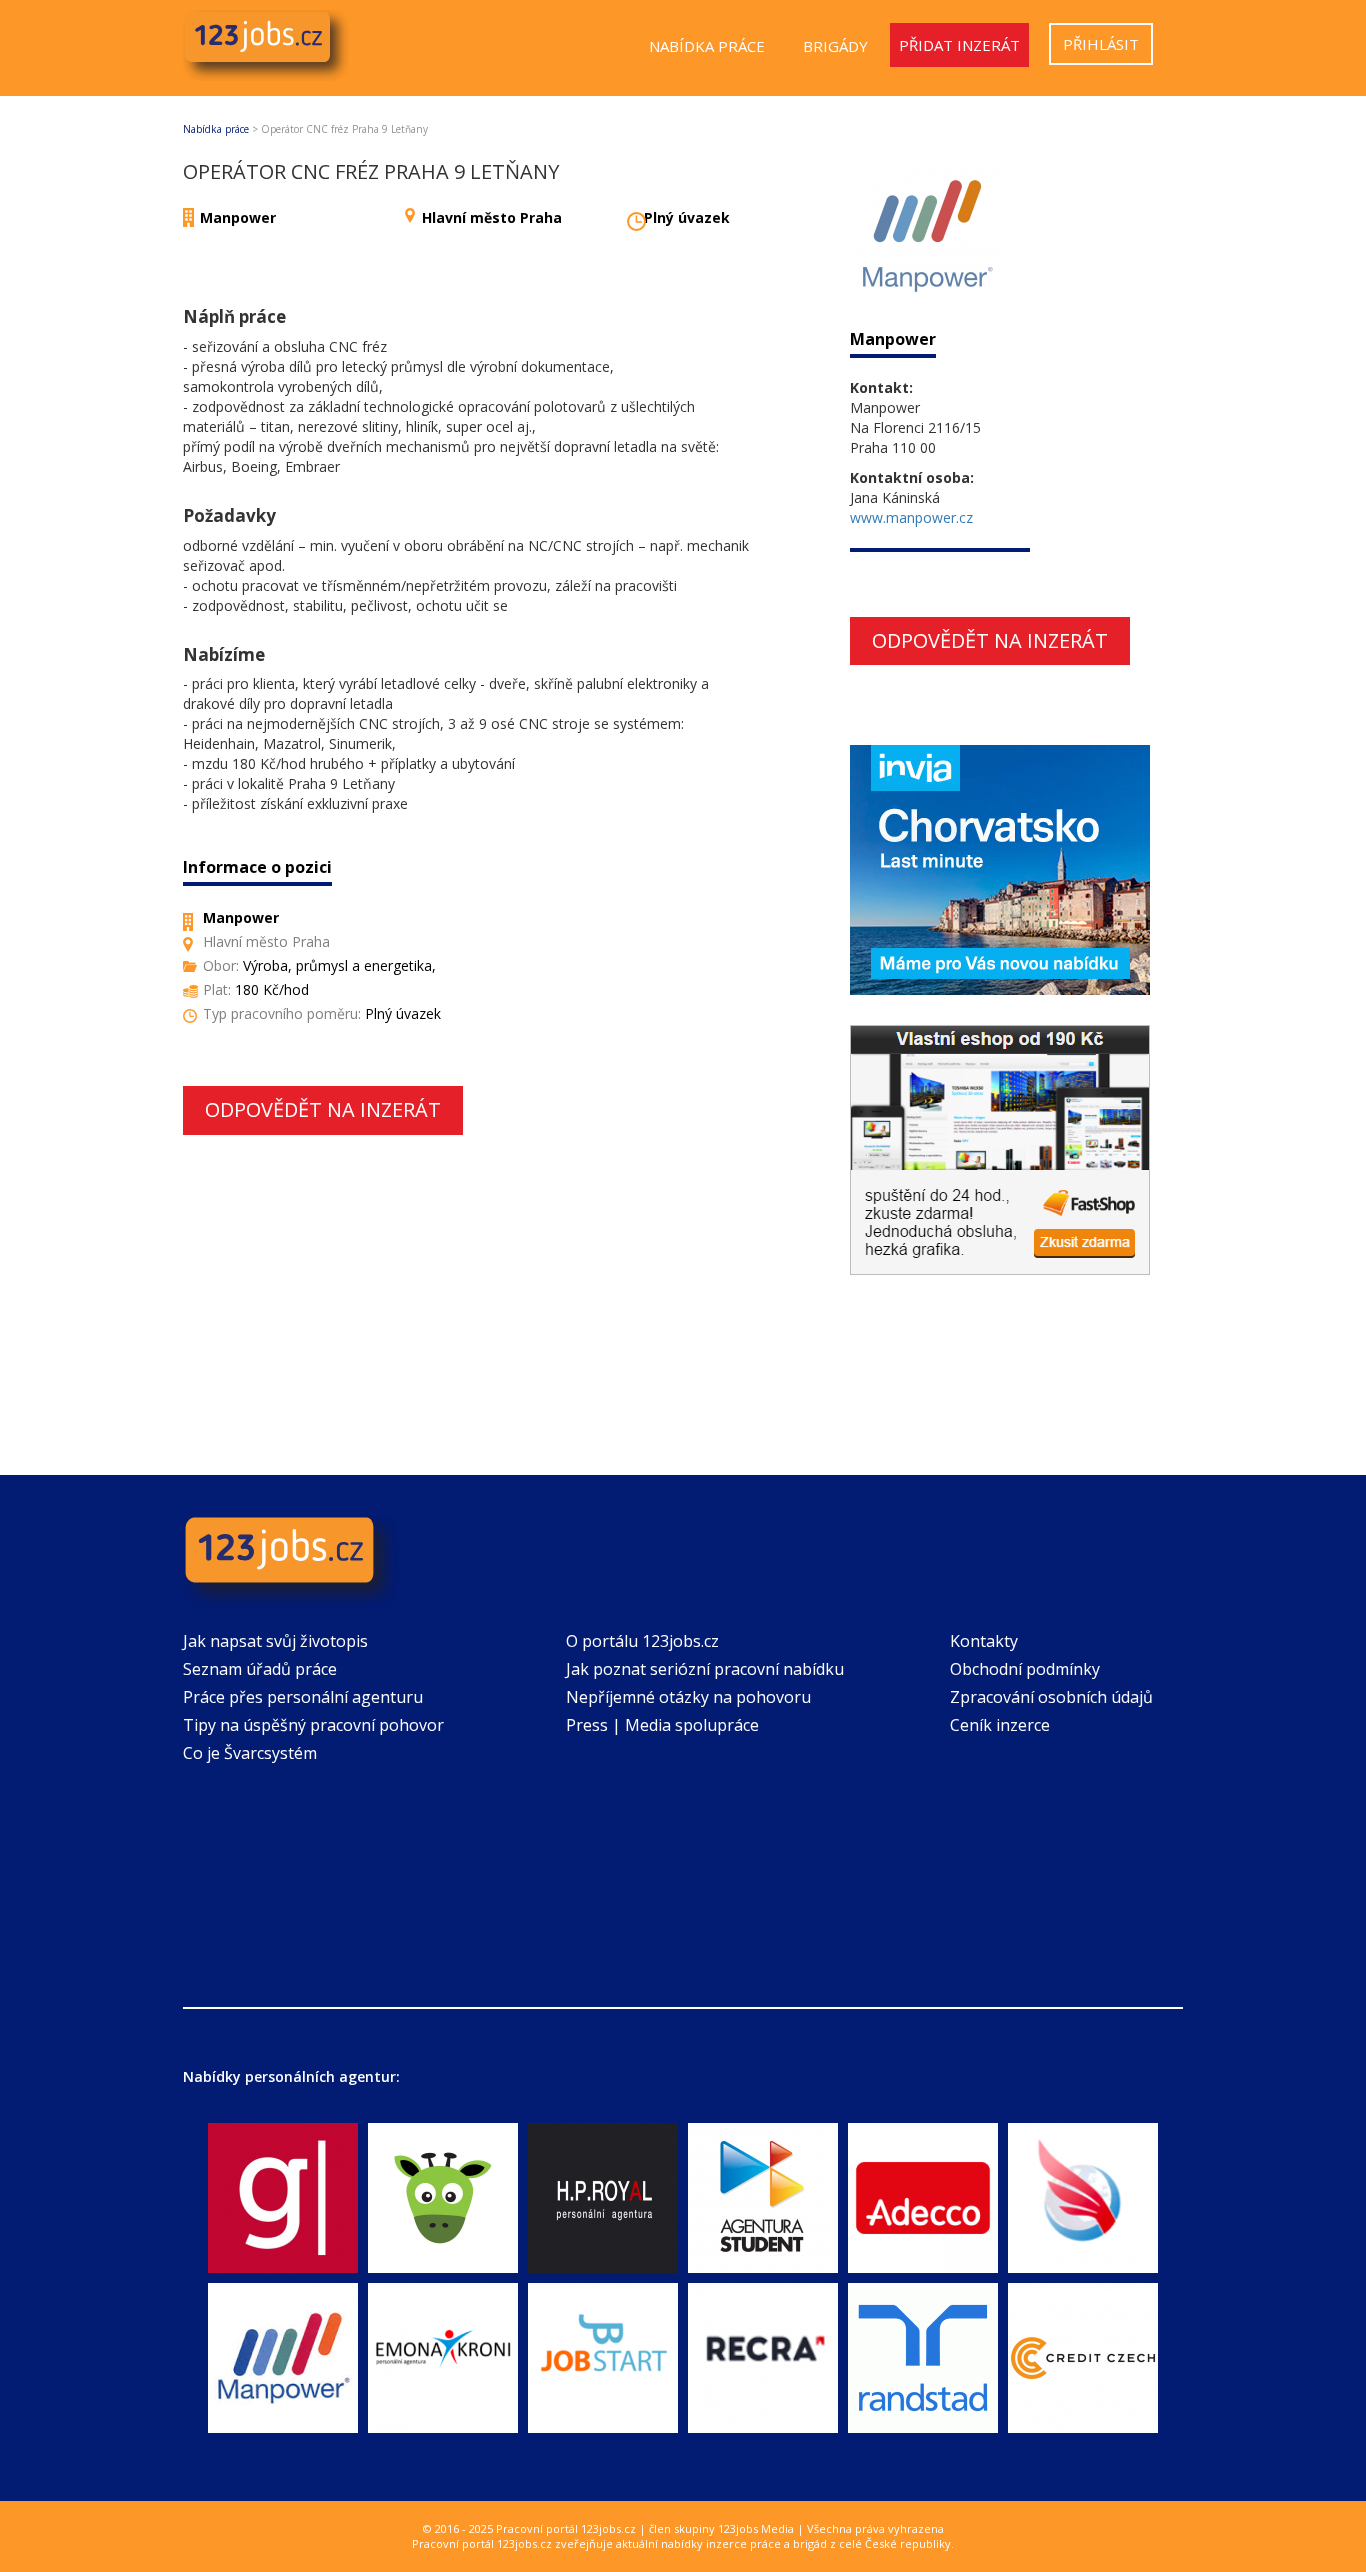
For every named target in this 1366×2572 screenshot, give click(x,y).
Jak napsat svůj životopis (275, 1641)
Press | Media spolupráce (662, 1725)
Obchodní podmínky (1025, 1669)
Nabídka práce (707, 46)
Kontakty (984, 1641)
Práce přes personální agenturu (303, 1697)
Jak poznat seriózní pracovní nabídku (705, 1669)
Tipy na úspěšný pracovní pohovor (313, 1725)
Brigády (835, 46)
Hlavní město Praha (492, 217)
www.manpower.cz (911, 517)
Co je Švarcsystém (250, 1753)
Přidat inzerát (959, 45)
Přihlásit (1101, 44)
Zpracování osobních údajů (1051, 1697)
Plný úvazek (687, 217)
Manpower (238, 217)
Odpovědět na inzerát (323, 1109)
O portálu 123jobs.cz (642, 1641)
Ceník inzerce (1000, 1725)
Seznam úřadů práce (260, 1669)
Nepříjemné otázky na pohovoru (688, 1697)
